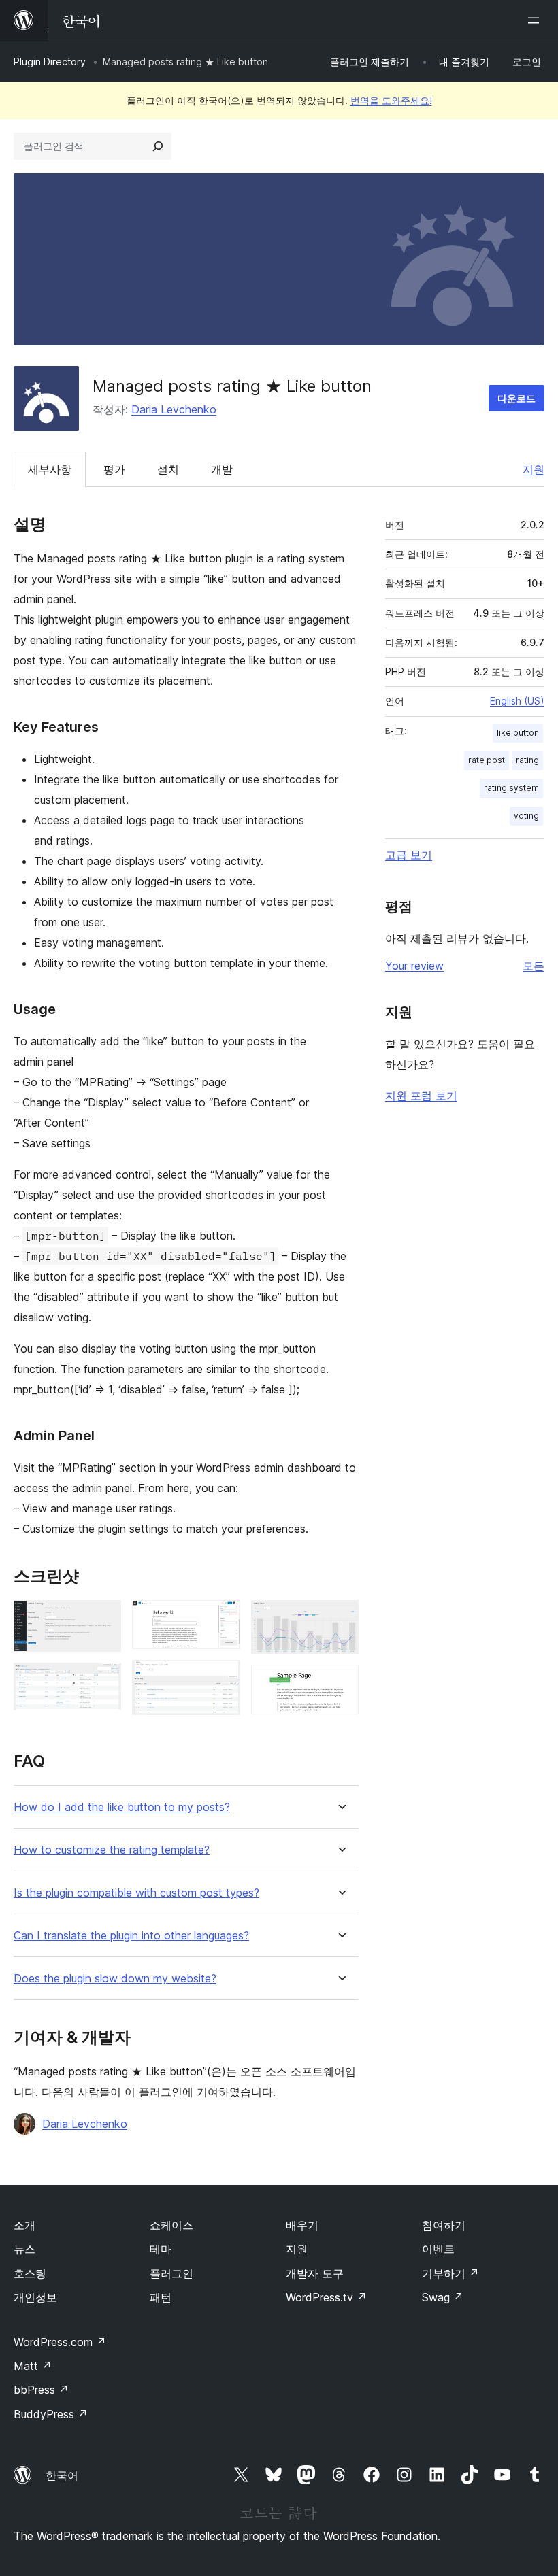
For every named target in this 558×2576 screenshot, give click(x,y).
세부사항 (50, 469)
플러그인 (171, 2273)
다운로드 (516, 398)
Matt (33, 2366)
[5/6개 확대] (340, 1619)
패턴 (161, 2297)
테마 (161, 2249)
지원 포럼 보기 (421, 1096)
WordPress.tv (326, 2297)
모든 (534, 966)
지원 (534, 469)
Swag (443, 2297)
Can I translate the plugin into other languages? (131, 1936)
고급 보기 (409, 855)
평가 (114, 469)
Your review (414, 966)
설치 (168, 469)
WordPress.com (60, 2342)
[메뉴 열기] (536, 20)
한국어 (62, 2475)
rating (527, 760)
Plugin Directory (50, 62)
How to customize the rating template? (112, 1850)
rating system (511, 788)
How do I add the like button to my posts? (122, 1807)
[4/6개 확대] (222, 1678)
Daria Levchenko (174, 409)
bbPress (41, 2390)
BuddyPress (51, 2414)
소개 (24, 2225)
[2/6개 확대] (103, 1681)
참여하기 (444, 2225)
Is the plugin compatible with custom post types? (136, 1893)
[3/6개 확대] (222, 1619)
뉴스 (24, 2249)
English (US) (517, 701)
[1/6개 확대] (103, 1619)
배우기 (302, 2225)
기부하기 (450, 2273)
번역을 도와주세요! (391, 100)
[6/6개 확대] (340, 1683)
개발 (222, 469)
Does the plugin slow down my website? (115, 1979)
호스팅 (30, 2273)
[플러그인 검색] (158, 146)
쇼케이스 (171, 2225)
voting (526, 816)
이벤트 (438, 2249)
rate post (487, 760)
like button (518, 733)
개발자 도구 (315, 2273)
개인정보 (35, 2297)
